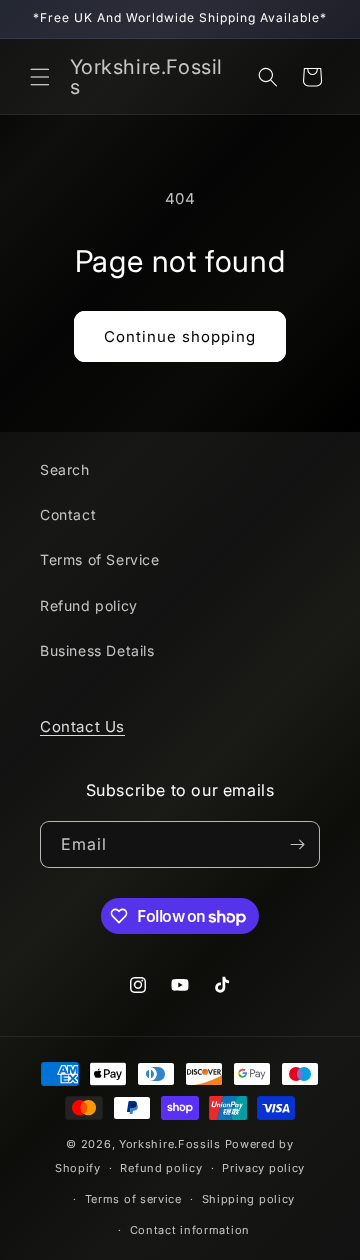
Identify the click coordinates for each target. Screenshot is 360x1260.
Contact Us (82, 726)
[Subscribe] (297, 844)
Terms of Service (100, 559)
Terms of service (133, 1199)
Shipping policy (249, 1199)
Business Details (97, 650)
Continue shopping (180, 336)
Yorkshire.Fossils (170, 1144)
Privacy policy (263, 1168)
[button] (40, 77)
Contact (68, 514)
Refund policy (89, 605)
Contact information (190, 1230)
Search (65, 469)
